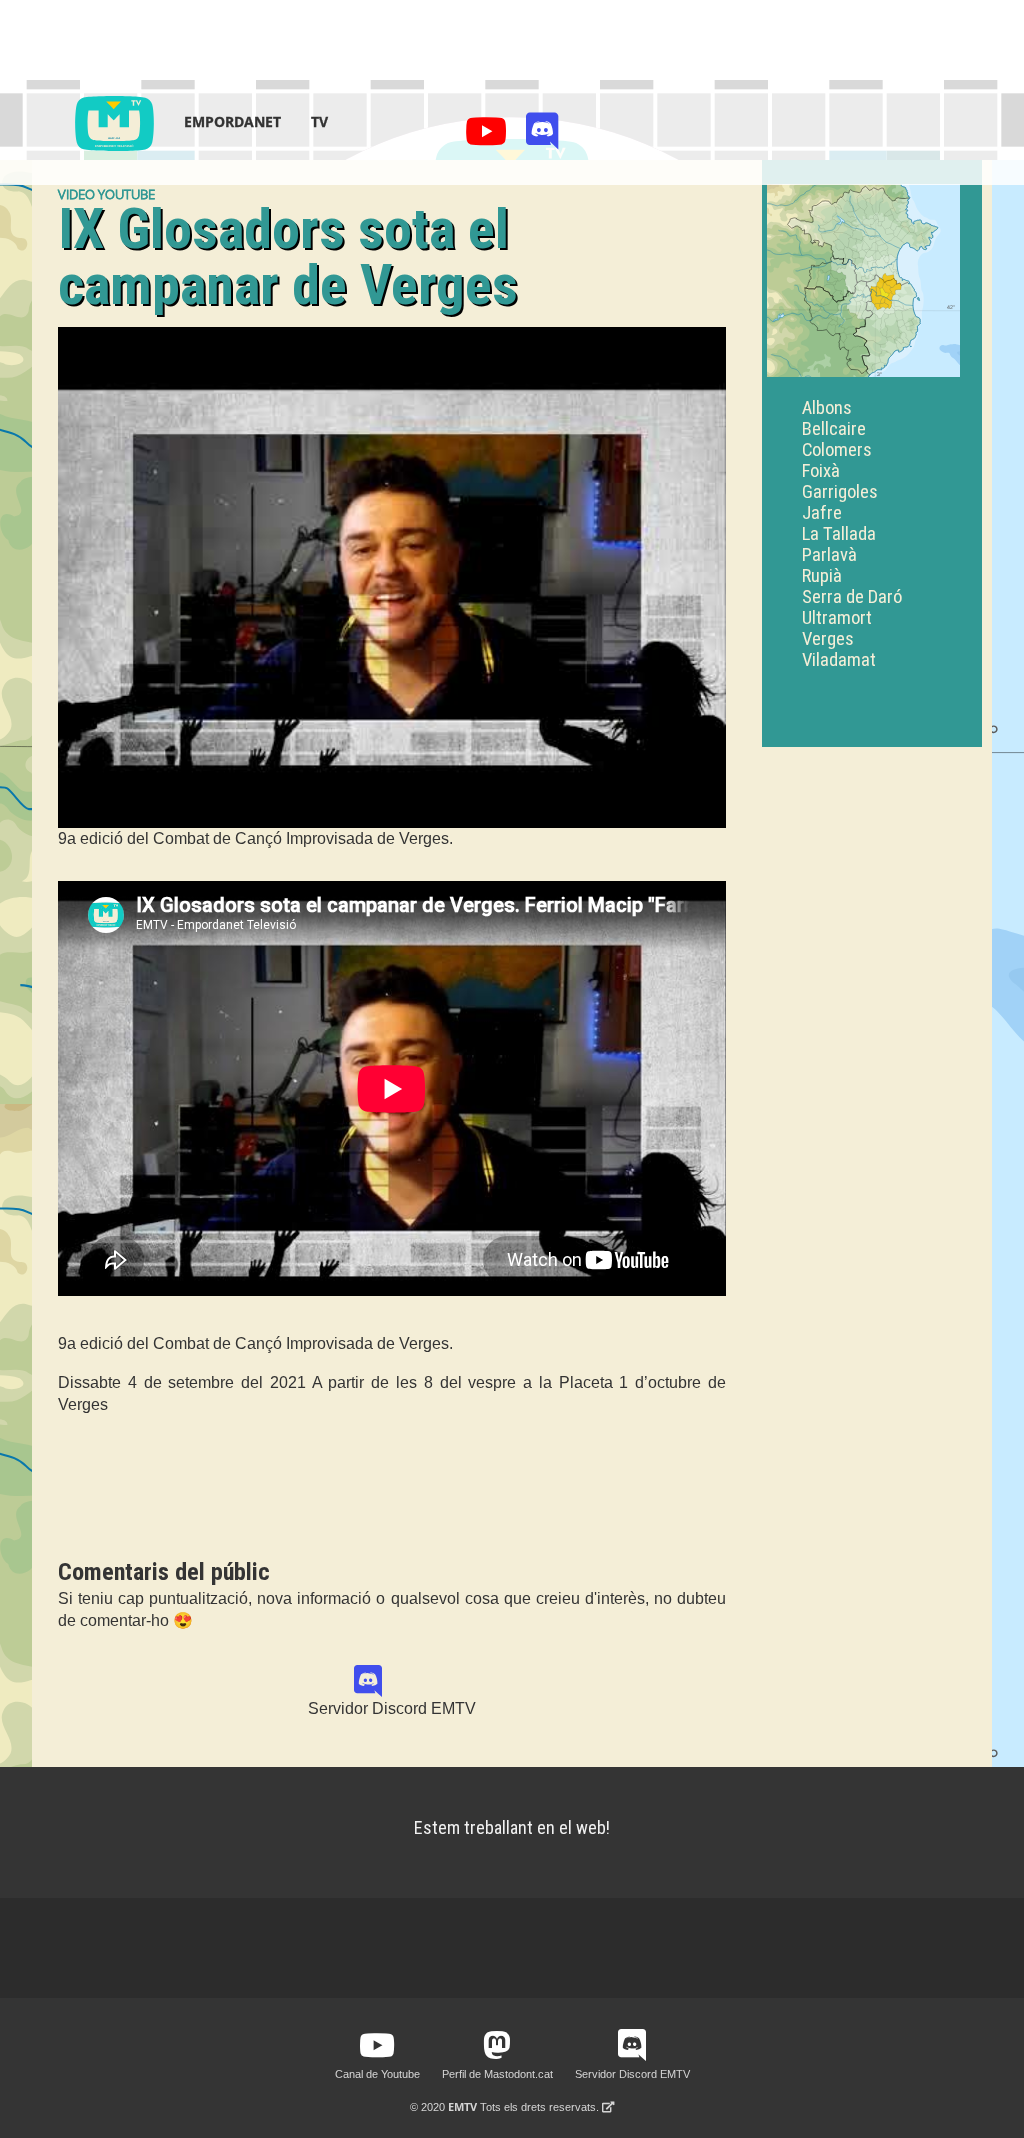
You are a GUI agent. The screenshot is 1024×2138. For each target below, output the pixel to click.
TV (319, 121)
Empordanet (232, 121)
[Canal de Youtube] (489, 136)
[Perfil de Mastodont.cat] (497, 2046)
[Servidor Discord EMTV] (542, 136)
